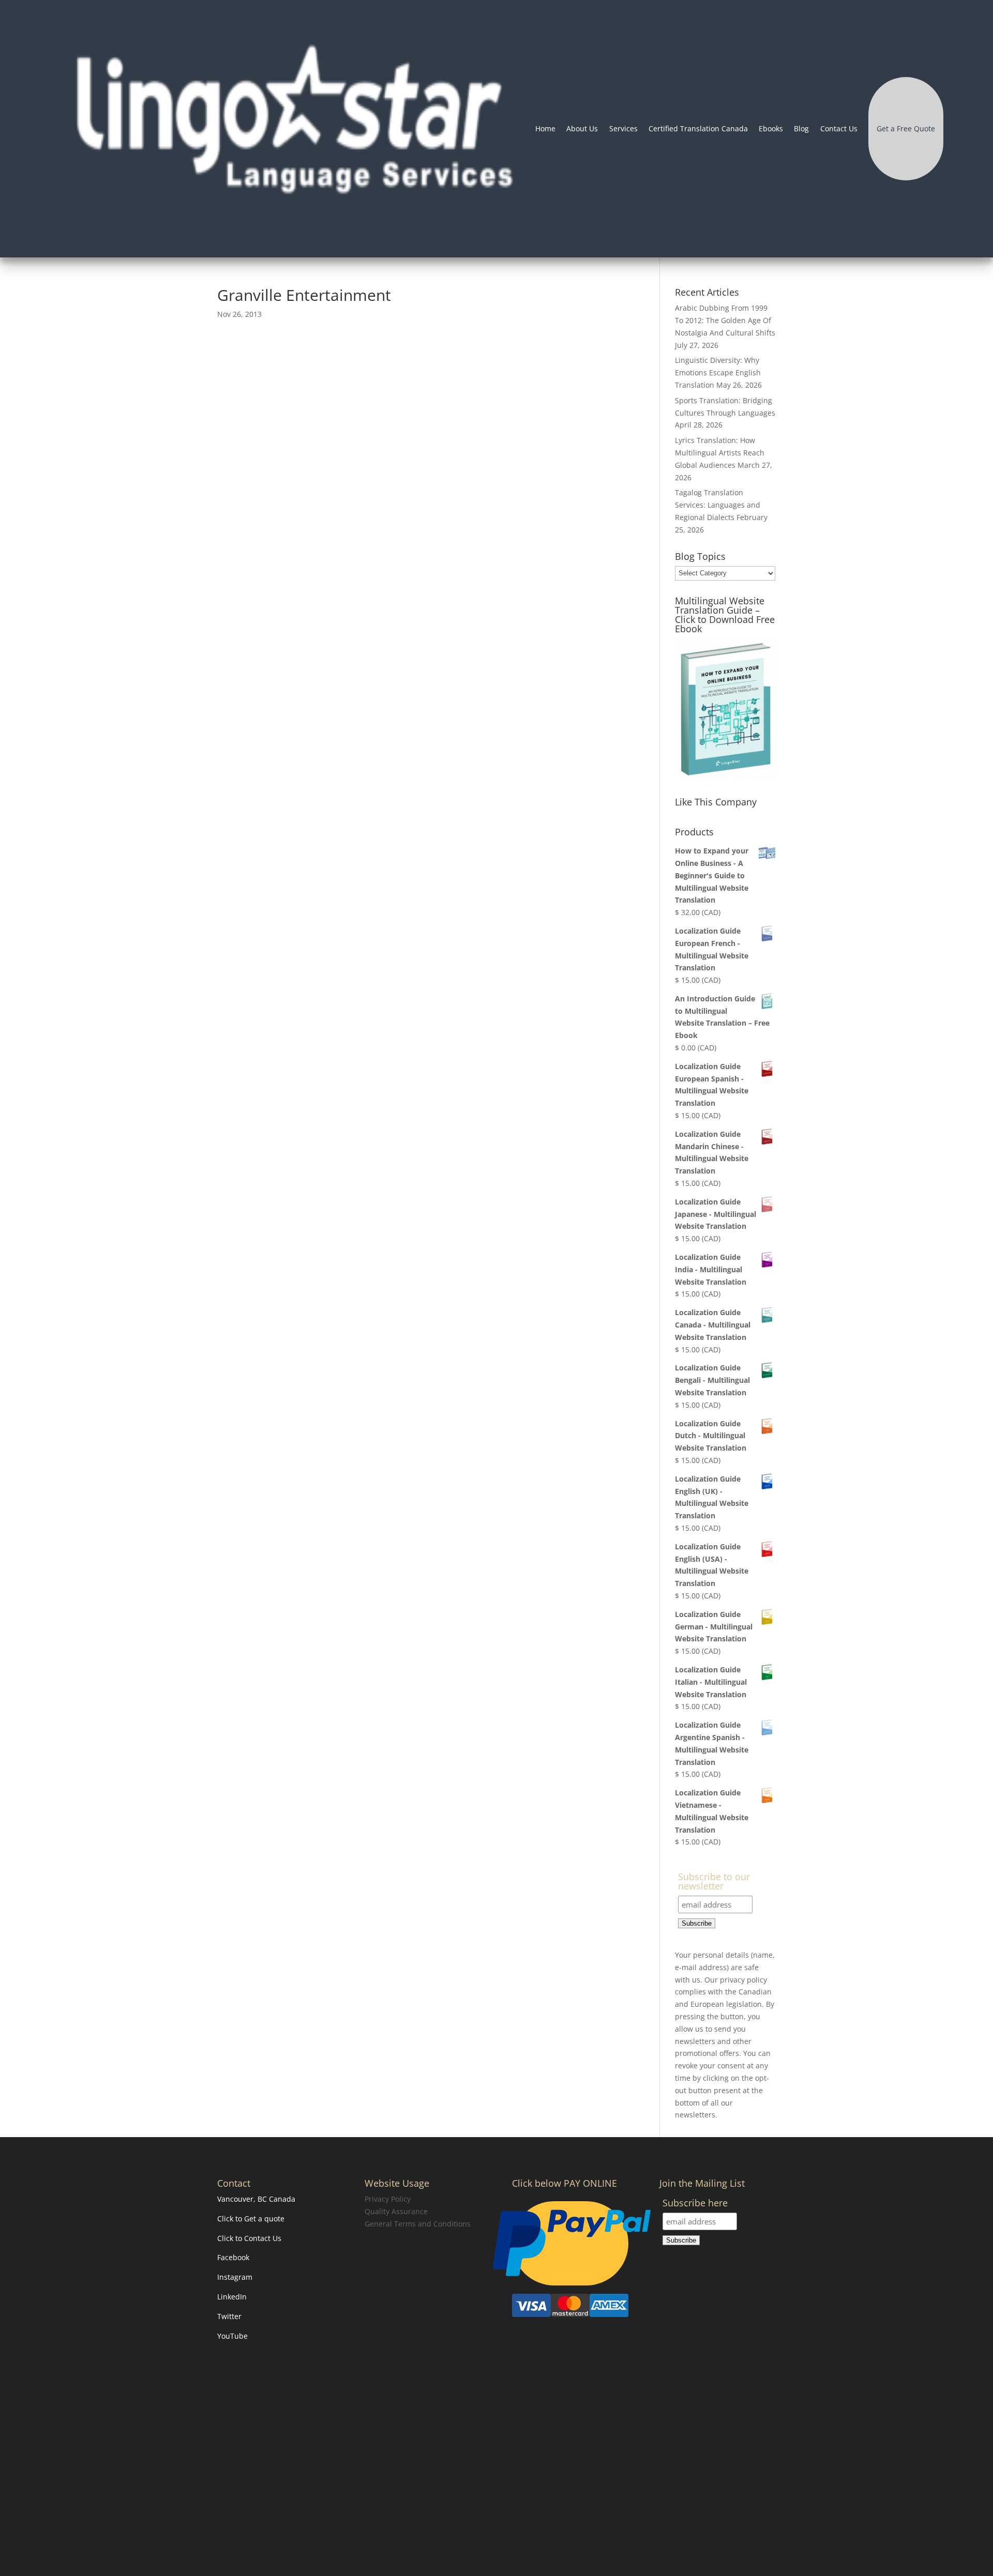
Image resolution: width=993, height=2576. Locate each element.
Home (545, 128)
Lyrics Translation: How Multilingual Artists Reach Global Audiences (720, 453)
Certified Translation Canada (698, 128)
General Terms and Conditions (418, 2224)
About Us (582, 128)
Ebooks (771, 128)
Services (623, 128)
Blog (801, 128)
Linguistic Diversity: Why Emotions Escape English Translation (718, 372)
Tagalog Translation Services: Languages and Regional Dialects (718, 505)
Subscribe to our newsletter (714, 1882)
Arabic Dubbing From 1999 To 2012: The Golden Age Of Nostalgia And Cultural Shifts (725, 320)
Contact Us (839, 128)
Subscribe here (695, 2204)
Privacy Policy (388, 2199)
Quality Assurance (396, 2211)
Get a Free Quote (906, 128)
